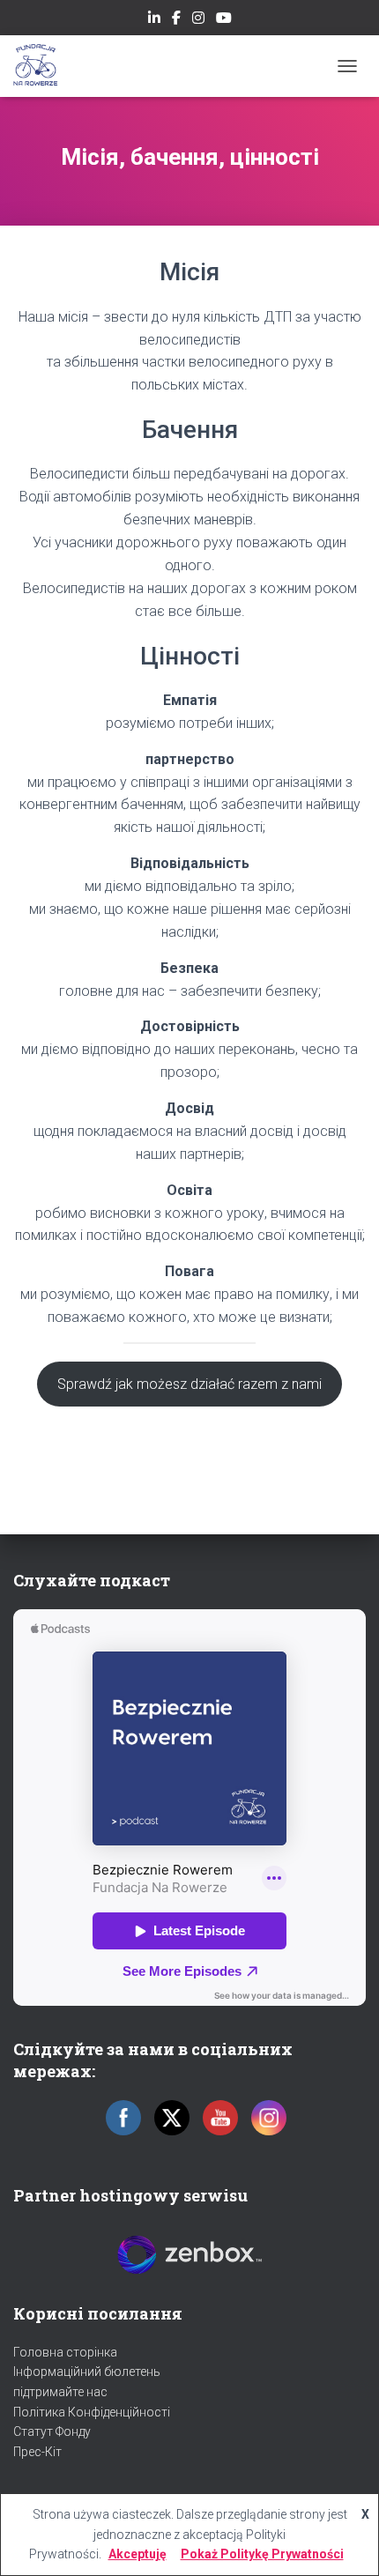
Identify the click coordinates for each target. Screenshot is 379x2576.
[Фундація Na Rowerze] (42, 66)
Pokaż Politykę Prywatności (262, 2554)
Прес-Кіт (37, 2452)
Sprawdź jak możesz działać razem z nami (189, 1384)
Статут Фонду (52, 2431)
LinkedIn (154, 20)
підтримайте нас (60, 2392)
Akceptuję (137, 2554)
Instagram (198, 20)
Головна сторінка (65, 2352)
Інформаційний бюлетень (87, 2372)
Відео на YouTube (224, 20)
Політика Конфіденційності (92, 2412)
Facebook (176, 20)
